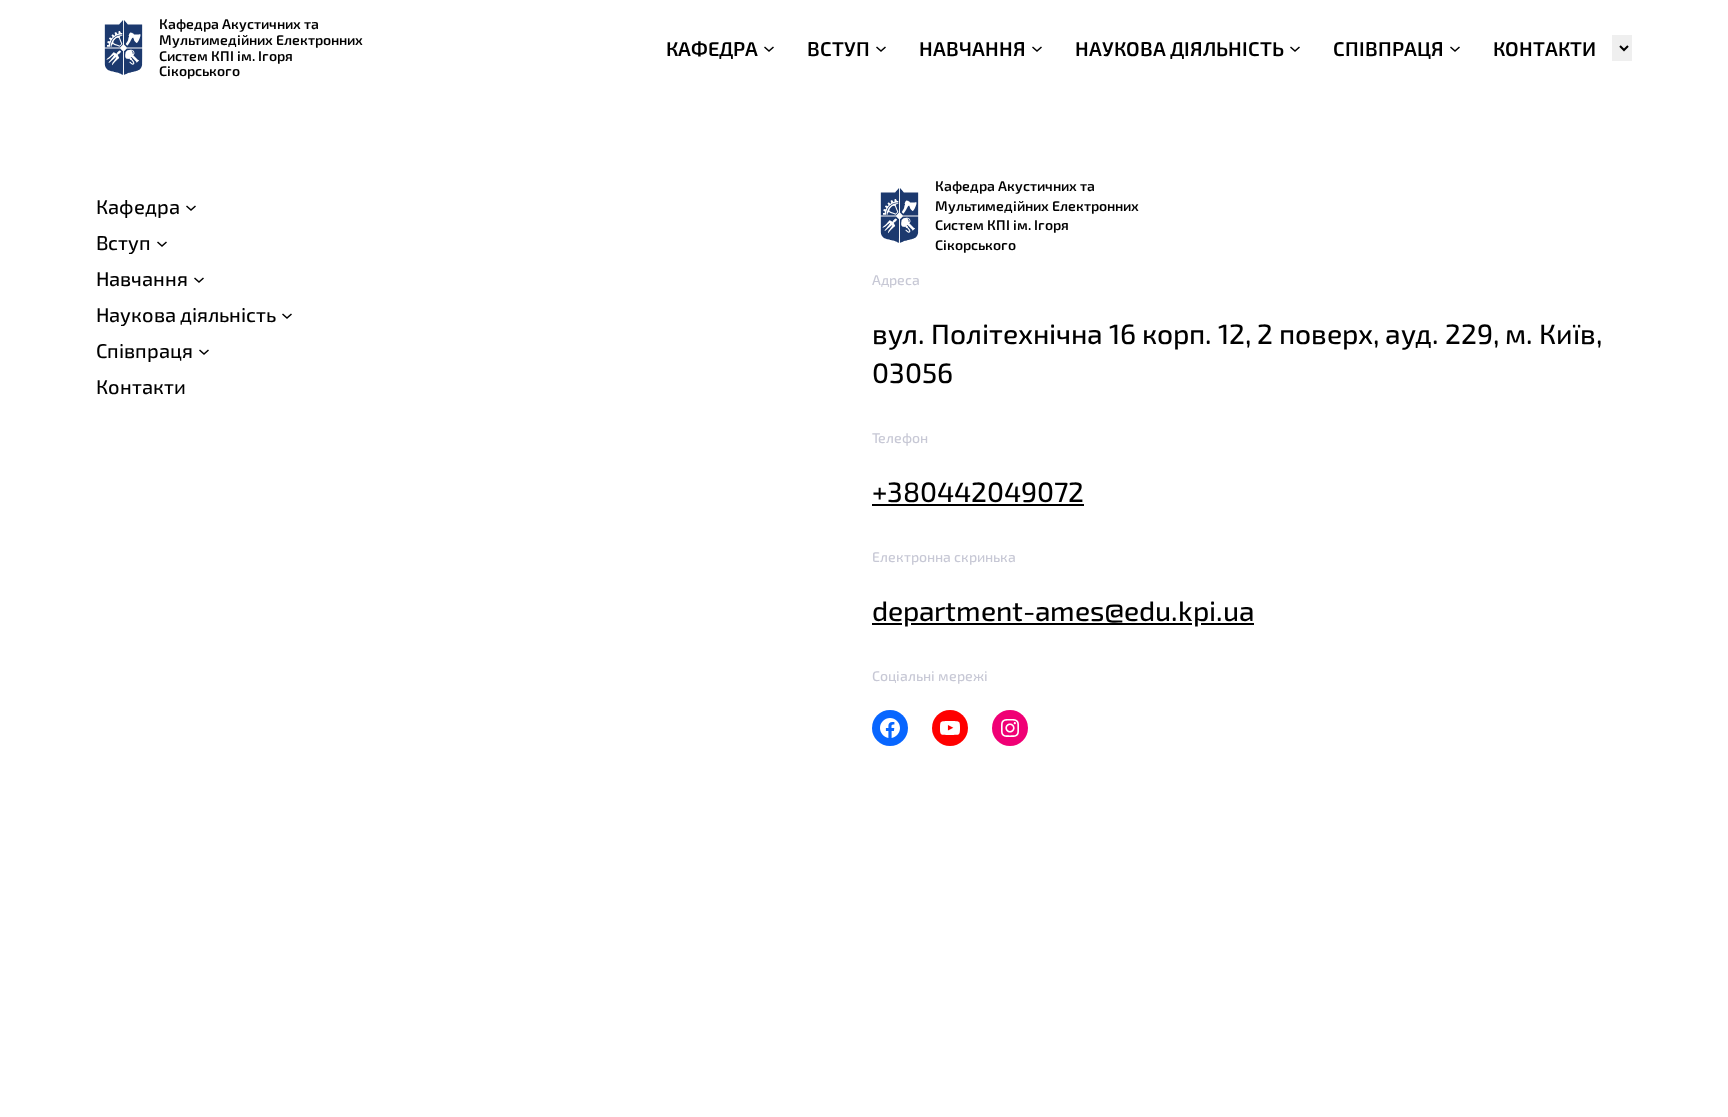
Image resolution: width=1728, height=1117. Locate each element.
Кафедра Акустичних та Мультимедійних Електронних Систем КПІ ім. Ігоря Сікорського (261, 47)
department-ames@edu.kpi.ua (1063, 610)
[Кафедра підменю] (191, 206)
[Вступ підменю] (162, 242)
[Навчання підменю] (199, 278)
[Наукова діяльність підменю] (287, 314)
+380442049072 (978, 491)
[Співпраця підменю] (204, 350)
